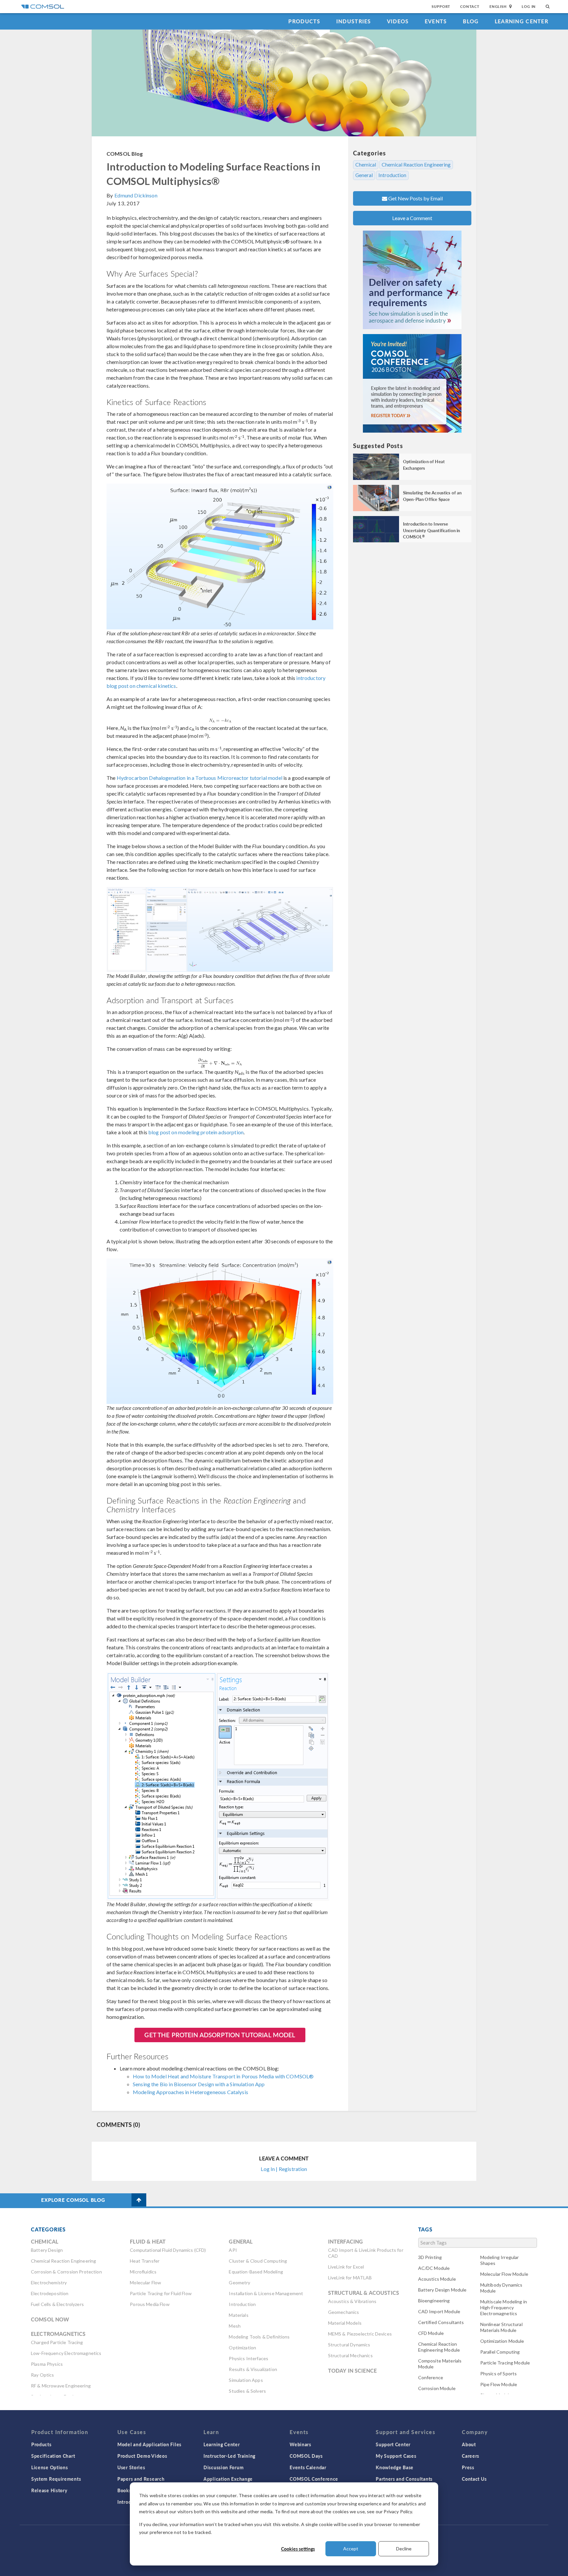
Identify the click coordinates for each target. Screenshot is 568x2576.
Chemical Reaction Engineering (416, 165)
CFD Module (431, 2333)
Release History (49, 2490)
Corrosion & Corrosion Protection (66, 2272)
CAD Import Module (439, 2311)
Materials (238, 2315)
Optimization (242, 2348)
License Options (50, 2467)
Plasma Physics (47, 2364)
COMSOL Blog (125, 154)
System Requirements (56, 2479)
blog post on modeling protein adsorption (196, 1132)
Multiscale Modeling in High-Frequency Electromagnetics (504, 2307)
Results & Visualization (253, 2369)
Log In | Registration (284, 2169)
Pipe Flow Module (499, 2384)
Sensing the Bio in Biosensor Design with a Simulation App (199, 2084)
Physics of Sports (499, 2373)
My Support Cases (396, 2456)
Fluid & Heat (148, 2241)
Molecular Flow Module (504, 2274)
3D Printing (430, 2257)
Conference (431, 2377)
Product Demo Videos (142, 2456)
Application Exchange (228, 2479)
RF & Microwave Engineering (61, 2386)
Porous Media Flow (150, 2304)
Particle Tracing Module (505, 2363)
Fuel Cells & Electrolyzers (57, 2304)
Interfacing (346, 2241)
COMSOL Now (50, 2319)
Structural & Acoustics (364, 2293)
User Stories (131, 2467)
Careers (471, 2456)
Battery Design (47, 2250)
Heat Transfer (145, 2261)
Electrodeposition (50, 2293)
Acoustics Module (437, 2279)
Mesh (235, 2326)
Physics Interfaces (248, 2358)
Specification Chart (53, 2456)
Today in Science (352, 2371)
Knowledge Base (395, 2467)
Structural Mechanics (350, 2355)
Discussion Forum (224, 2467)
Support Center (393, 2444)
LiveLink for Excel (346, 2267)
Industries (354, 21)
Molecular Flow (145, 2282)
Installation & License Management (266, 2293)
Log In (529, 6)
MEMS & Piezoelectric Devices (360, 2334)
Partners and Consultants (404, 2479)
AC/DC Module (434, 2268)
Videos (398, 21)
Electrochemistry (49, 2282)
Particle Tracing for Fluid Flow (161, 2293)
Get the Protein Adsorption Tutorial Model (220, 2035)
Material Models (345, 2323)
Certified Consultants (441, 2322)
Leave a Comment (412, 218)
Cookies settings (298, 2549)
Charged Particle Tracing (57, 2342)
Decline (404, 2549)
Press (468, 2467)
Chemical (366, 165)
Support (441, 6)
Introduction (392, 175)
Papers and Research (141, 2479)
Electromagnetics (58, 2334)
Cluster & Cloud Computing (258, 2261)
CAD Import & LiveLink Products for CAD (366, 2253)
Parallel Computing (500, 2352)
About (469, 2444)
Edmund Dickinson (136, 195)
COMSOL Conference (314, 2479)
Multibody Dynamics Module (501, 2288)
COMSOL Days (306, 2456)
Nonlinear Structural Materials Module (501, 2327)
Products (304, 21)
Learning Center (521, 21)
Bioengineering (434, 2301)
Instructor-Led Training (229, 2456)
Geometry (239, 2282)
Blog (471, 21)
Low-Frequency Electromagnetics (66, 2353)
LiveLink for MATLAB (350, 2278)
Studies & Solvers (247, 2391)
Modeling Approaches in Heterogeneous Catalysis (190, 2092)
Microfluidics (143, 2272)
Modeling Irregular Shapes (500, 2260)
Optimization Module (502, 2341)
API (233, 2250)
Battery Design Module (442, 2290)
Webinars (300, 2444)
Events (436, 21)
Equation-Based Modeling (256, 2272)
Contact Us (474, 2479)
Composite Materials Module (440, 2364)
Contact (470, 6)
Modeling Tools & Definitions (259, 2337)
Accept (351, 2549)
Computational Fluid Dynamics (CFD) (168, 2250)
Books (124, 2490)
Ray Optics (43, 2375)
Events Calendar (308, 2467)
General (364, 175)
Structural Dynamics (349, 2345)
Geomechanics (344, 2312)
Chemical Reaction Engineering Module (439, 2347)
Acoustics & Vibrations (352, 2301)
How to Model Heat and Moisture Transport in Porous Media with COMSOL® (223, 2076)
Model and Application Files (149, 2444)
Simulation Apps (246, 2380)
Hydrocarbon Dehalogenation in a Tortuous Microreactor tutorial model (200, 778)
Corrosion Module (437, 2388)
